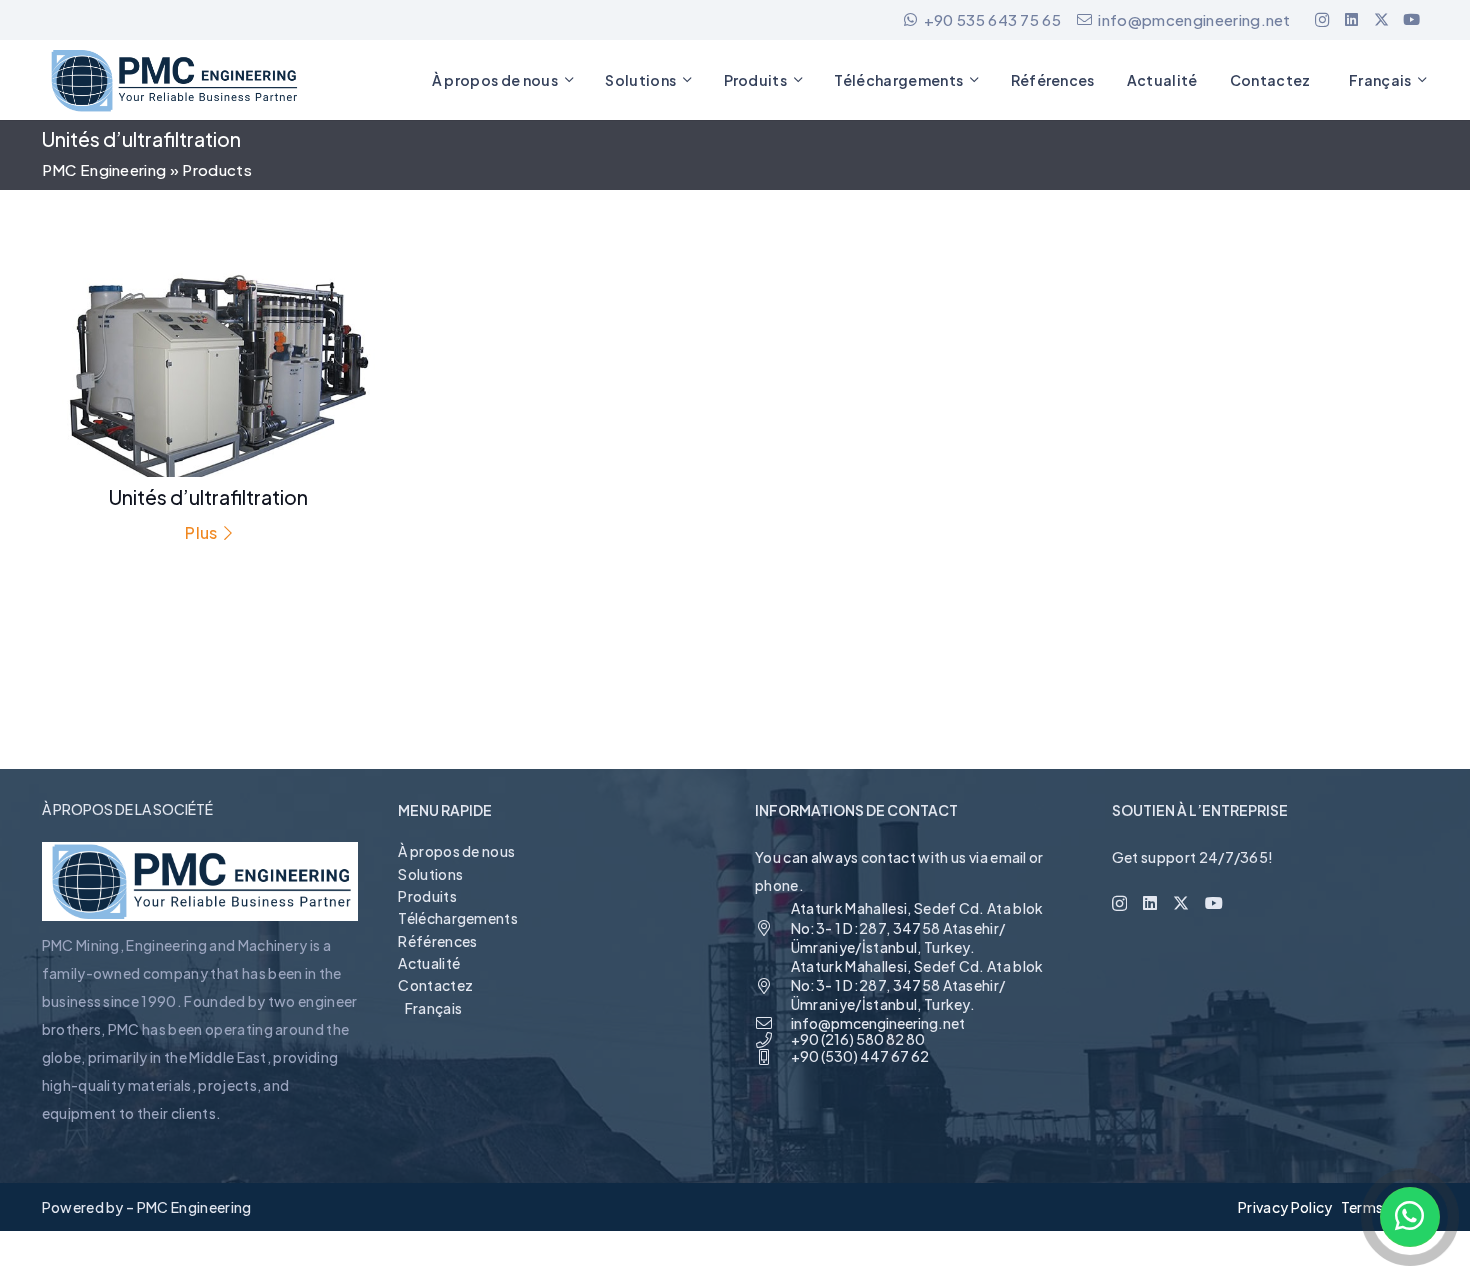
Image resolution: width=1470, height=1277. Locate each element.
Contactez (435, 985)
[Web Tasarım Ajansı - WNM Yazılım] (735, 1254)
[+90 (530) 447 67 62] (773, 1057)
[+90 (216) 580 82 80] (773, 1040)
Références (437, 941)
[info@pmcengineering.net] (773, 1023)
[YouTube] (1412, 20)
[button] (569, 80)
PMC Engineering (104, 169)
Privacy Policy (1285, 1207)
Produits (427, 896)
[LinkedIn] (1352, 20)
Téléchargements (458, 918)
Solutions (430, 874)
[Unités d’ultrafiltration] (209, 401)
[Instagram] (1322, 20)
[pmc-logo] (173, 80)
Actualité (429, 963)
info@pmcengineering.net (878, 1023)
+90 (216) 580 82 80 (858, 1039)
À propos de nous (456, 851)
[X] (1382, 20)
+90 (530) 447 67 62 (860, 1056)
